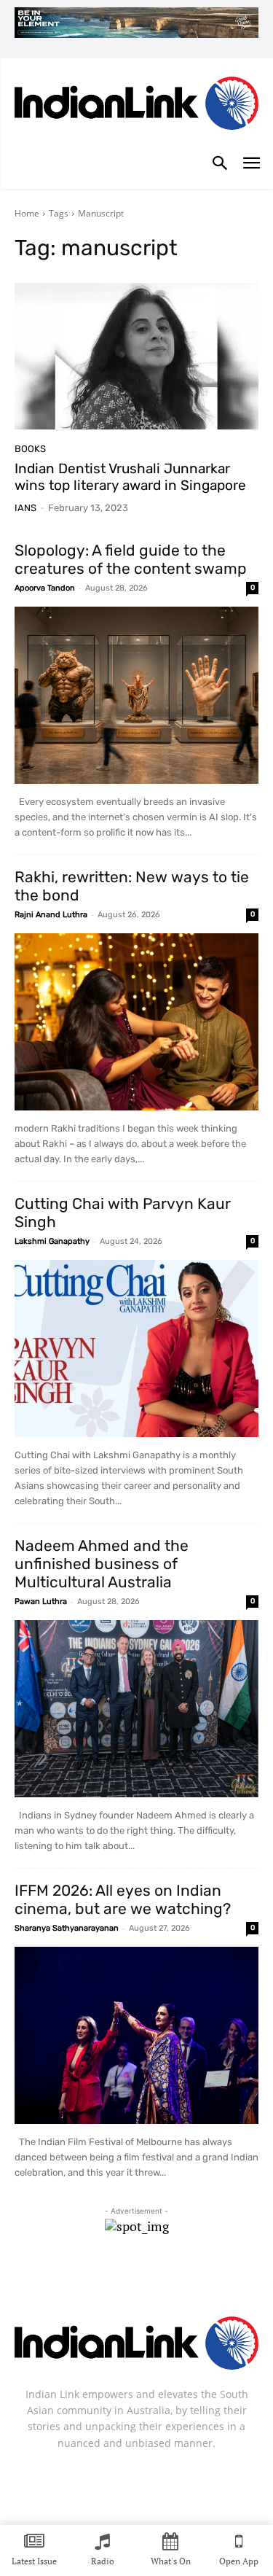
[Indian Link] (136, 106)
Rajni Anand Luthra (51, 915)
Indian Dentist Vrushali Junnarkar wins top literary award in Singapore (130, 477)
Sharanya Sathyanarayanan (67, 1928)
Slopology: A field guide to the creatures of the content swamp (131, 559)
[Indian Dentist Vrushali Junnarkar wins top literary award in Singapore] (136, 356)
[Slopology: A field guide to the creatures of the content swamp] (136, 695)
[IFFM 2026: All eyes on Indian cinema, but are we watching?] (136, 2035)
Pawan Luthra (41, 1602)
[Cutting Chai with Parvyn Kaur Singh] (136, 1349)
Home (27, 213)
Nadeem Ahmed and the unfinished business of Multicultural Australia (102, 1564)
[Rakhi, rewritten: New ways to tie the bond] (136, 1022)
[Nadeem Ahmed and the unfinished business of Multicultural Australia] (136, 1709)
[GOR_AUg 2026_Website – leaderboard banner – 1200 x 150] (136, 23)
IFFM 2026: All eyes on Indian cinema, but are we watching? (123, 1899)
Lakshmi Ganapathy (52, 1241)
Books (30, 449)
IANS (25, 508)
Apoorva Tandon (45, 588)
